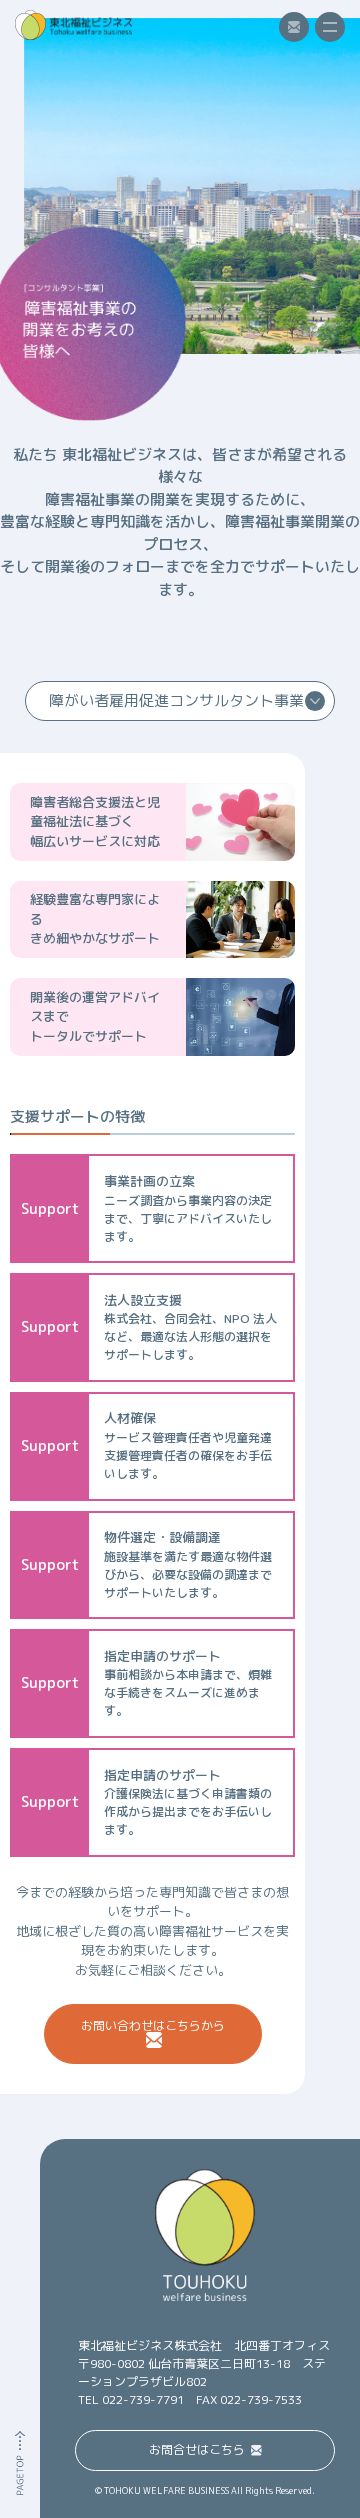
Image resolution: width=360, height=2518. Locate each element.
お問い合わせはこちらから (153, 2025)
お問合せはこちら (197, 2449)
